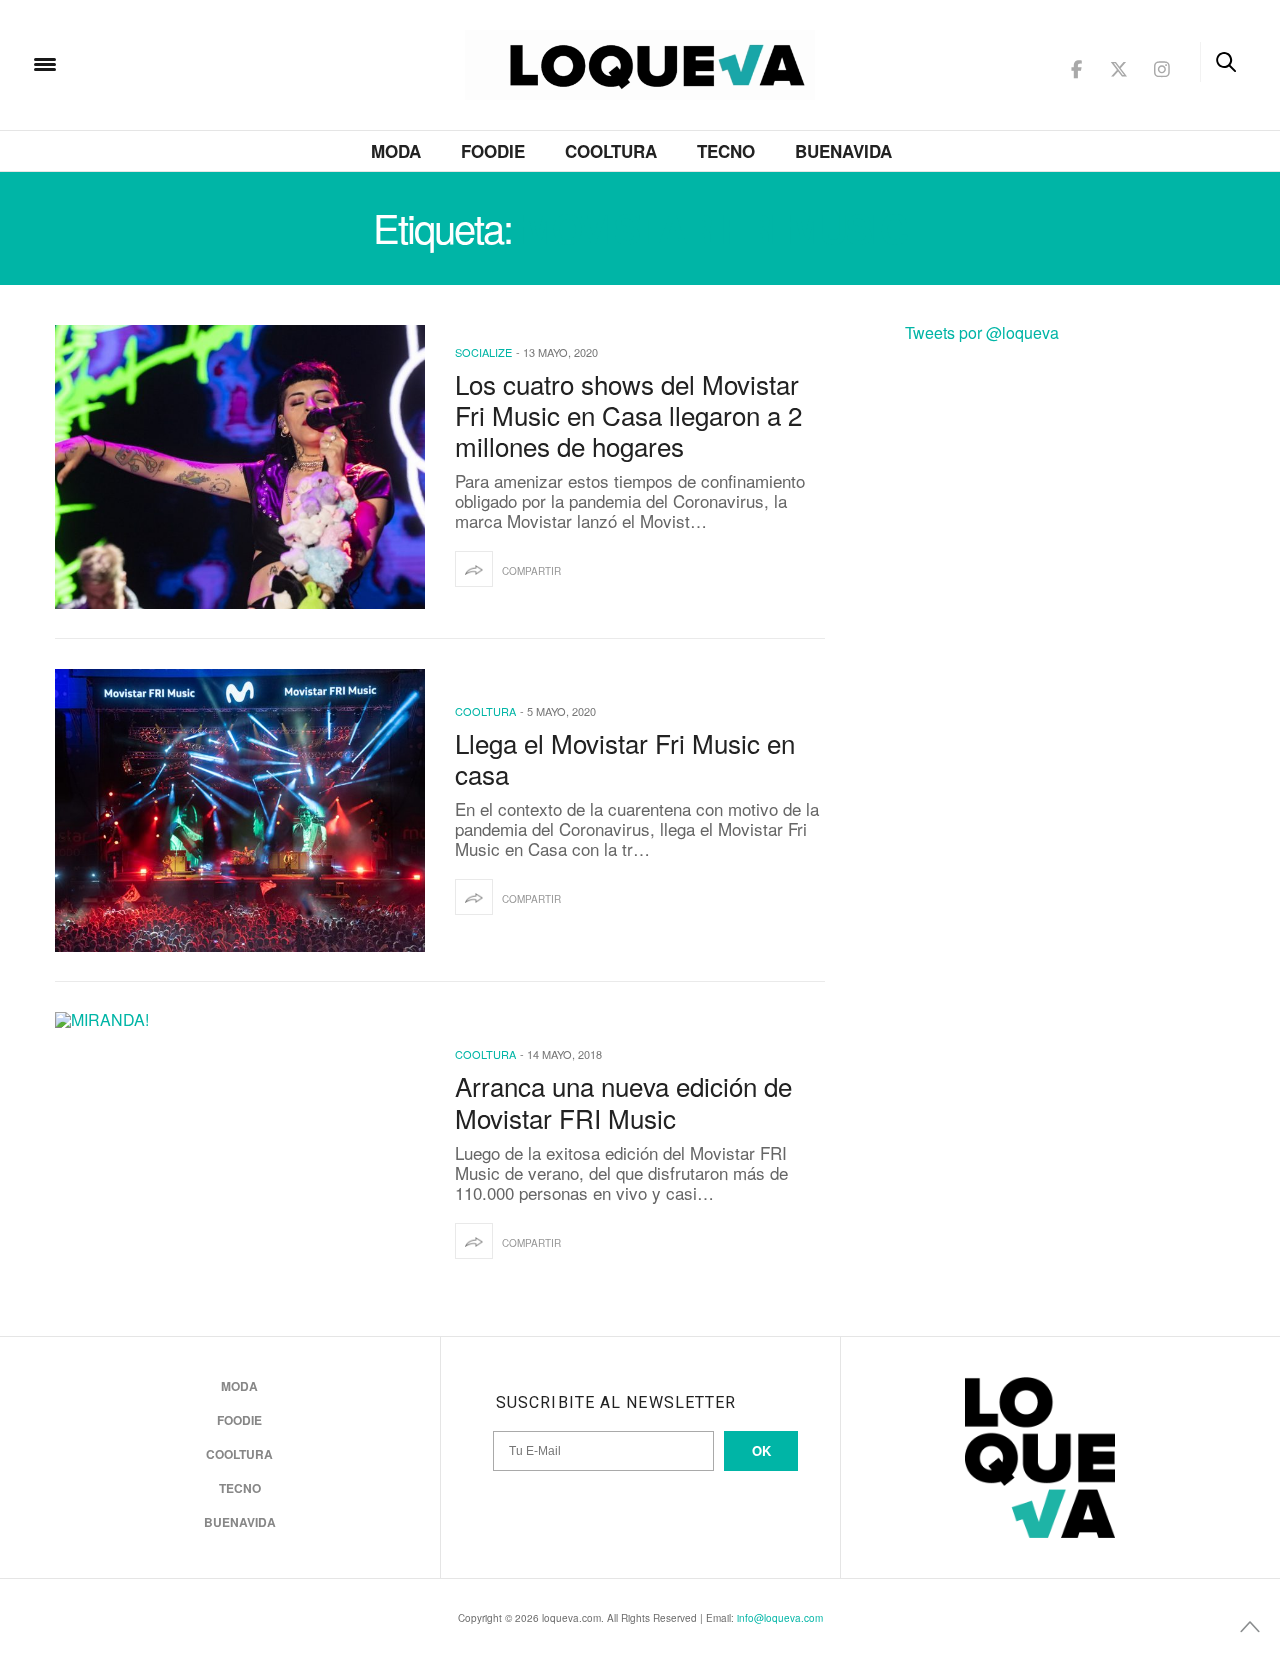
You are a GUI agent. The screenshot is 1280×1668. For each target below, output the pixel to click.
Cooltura (611, 151)
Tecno (726, 151)
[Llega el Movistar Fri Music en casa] (240, 811)
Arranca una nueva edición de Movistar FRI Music (623, 1101)
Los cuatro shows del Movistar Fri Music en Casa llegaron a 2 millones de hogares (628, 414)
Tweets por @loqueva (982, 332)
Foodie (493, 151)
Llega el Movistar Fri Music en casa (625, 758)
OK (761, 1450)
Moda (396, 151)
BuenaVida (843, 151)
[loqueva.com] (174, 62)
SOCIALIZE (483, 352)
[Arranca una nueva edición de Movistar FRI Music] (240, 1154)
